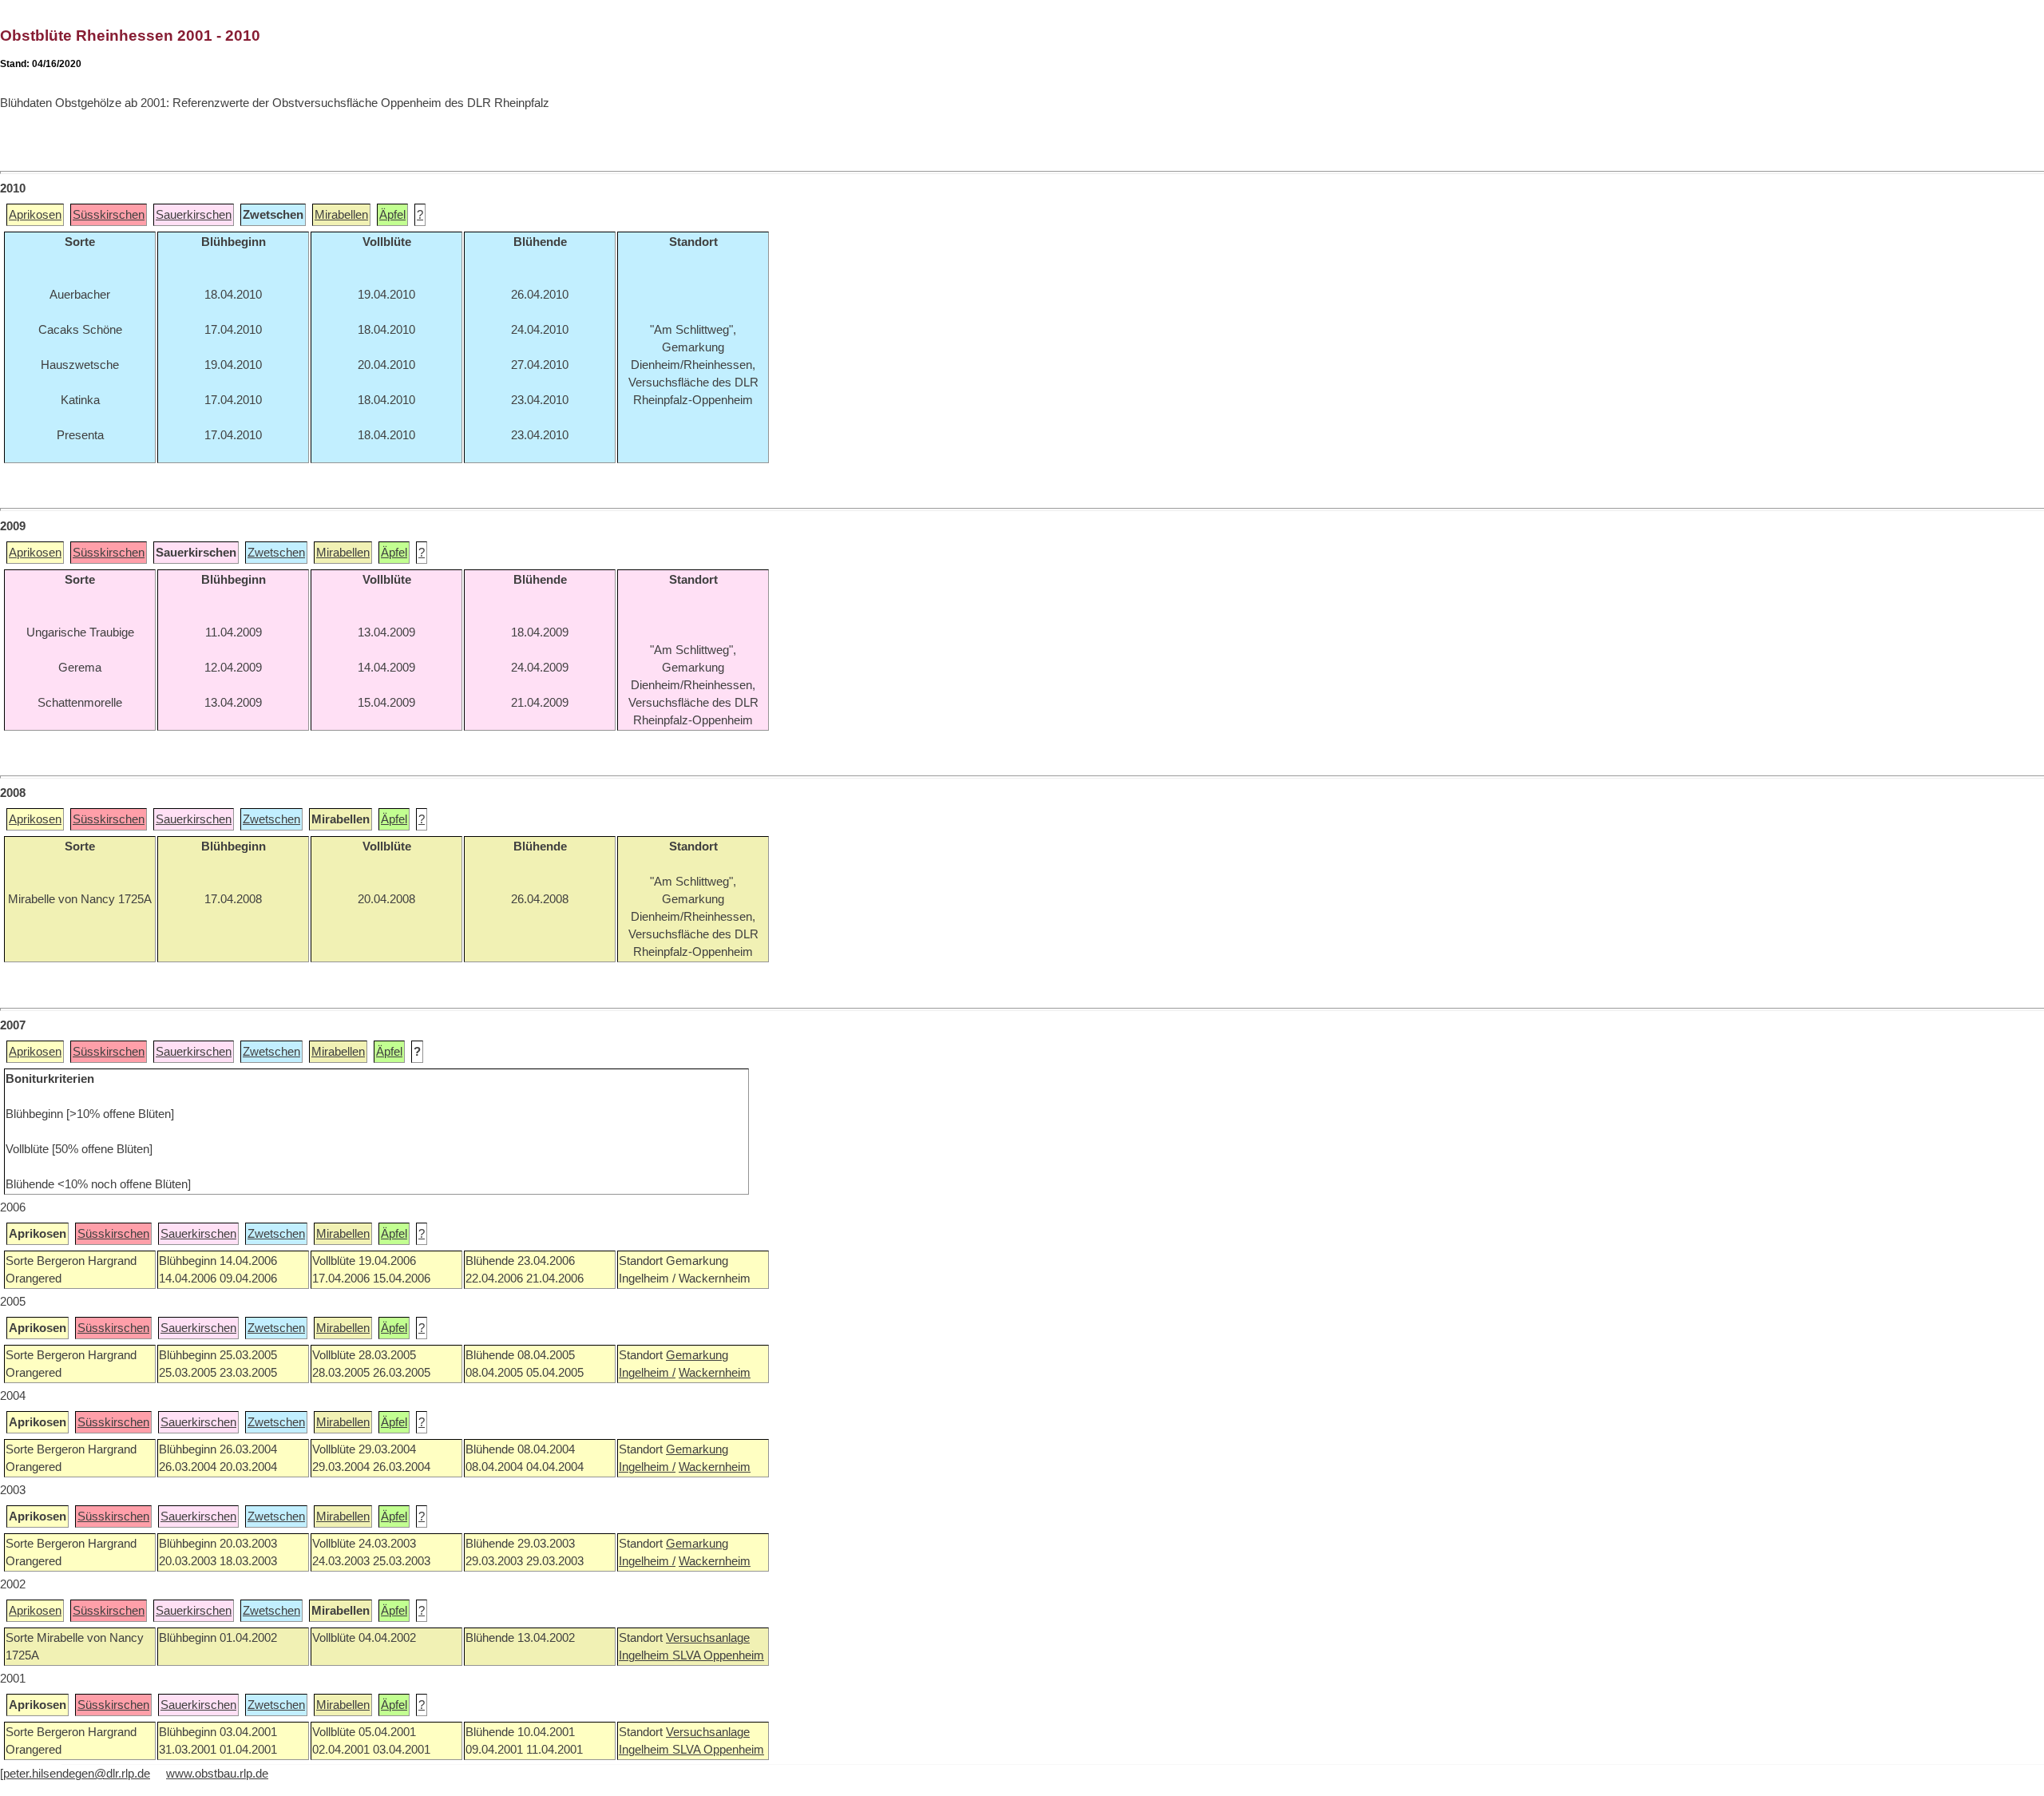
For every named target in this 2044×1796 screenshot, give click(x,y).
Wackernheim (715, 1373)
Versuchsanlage (708, 1638)
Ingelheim (646, 1655)
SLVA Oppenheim (718, 1655)
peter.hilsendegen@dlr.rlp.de (77, 1774)
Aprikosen (35, 215)
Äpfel (392, 215)
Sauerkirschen (194, 215)
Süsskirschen (109, 215)
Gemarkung (697, 1355)
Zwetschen (276, 553)
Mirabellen (341, 215)
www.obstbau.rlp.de (217, 1774)
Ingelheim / (647, 1373)
